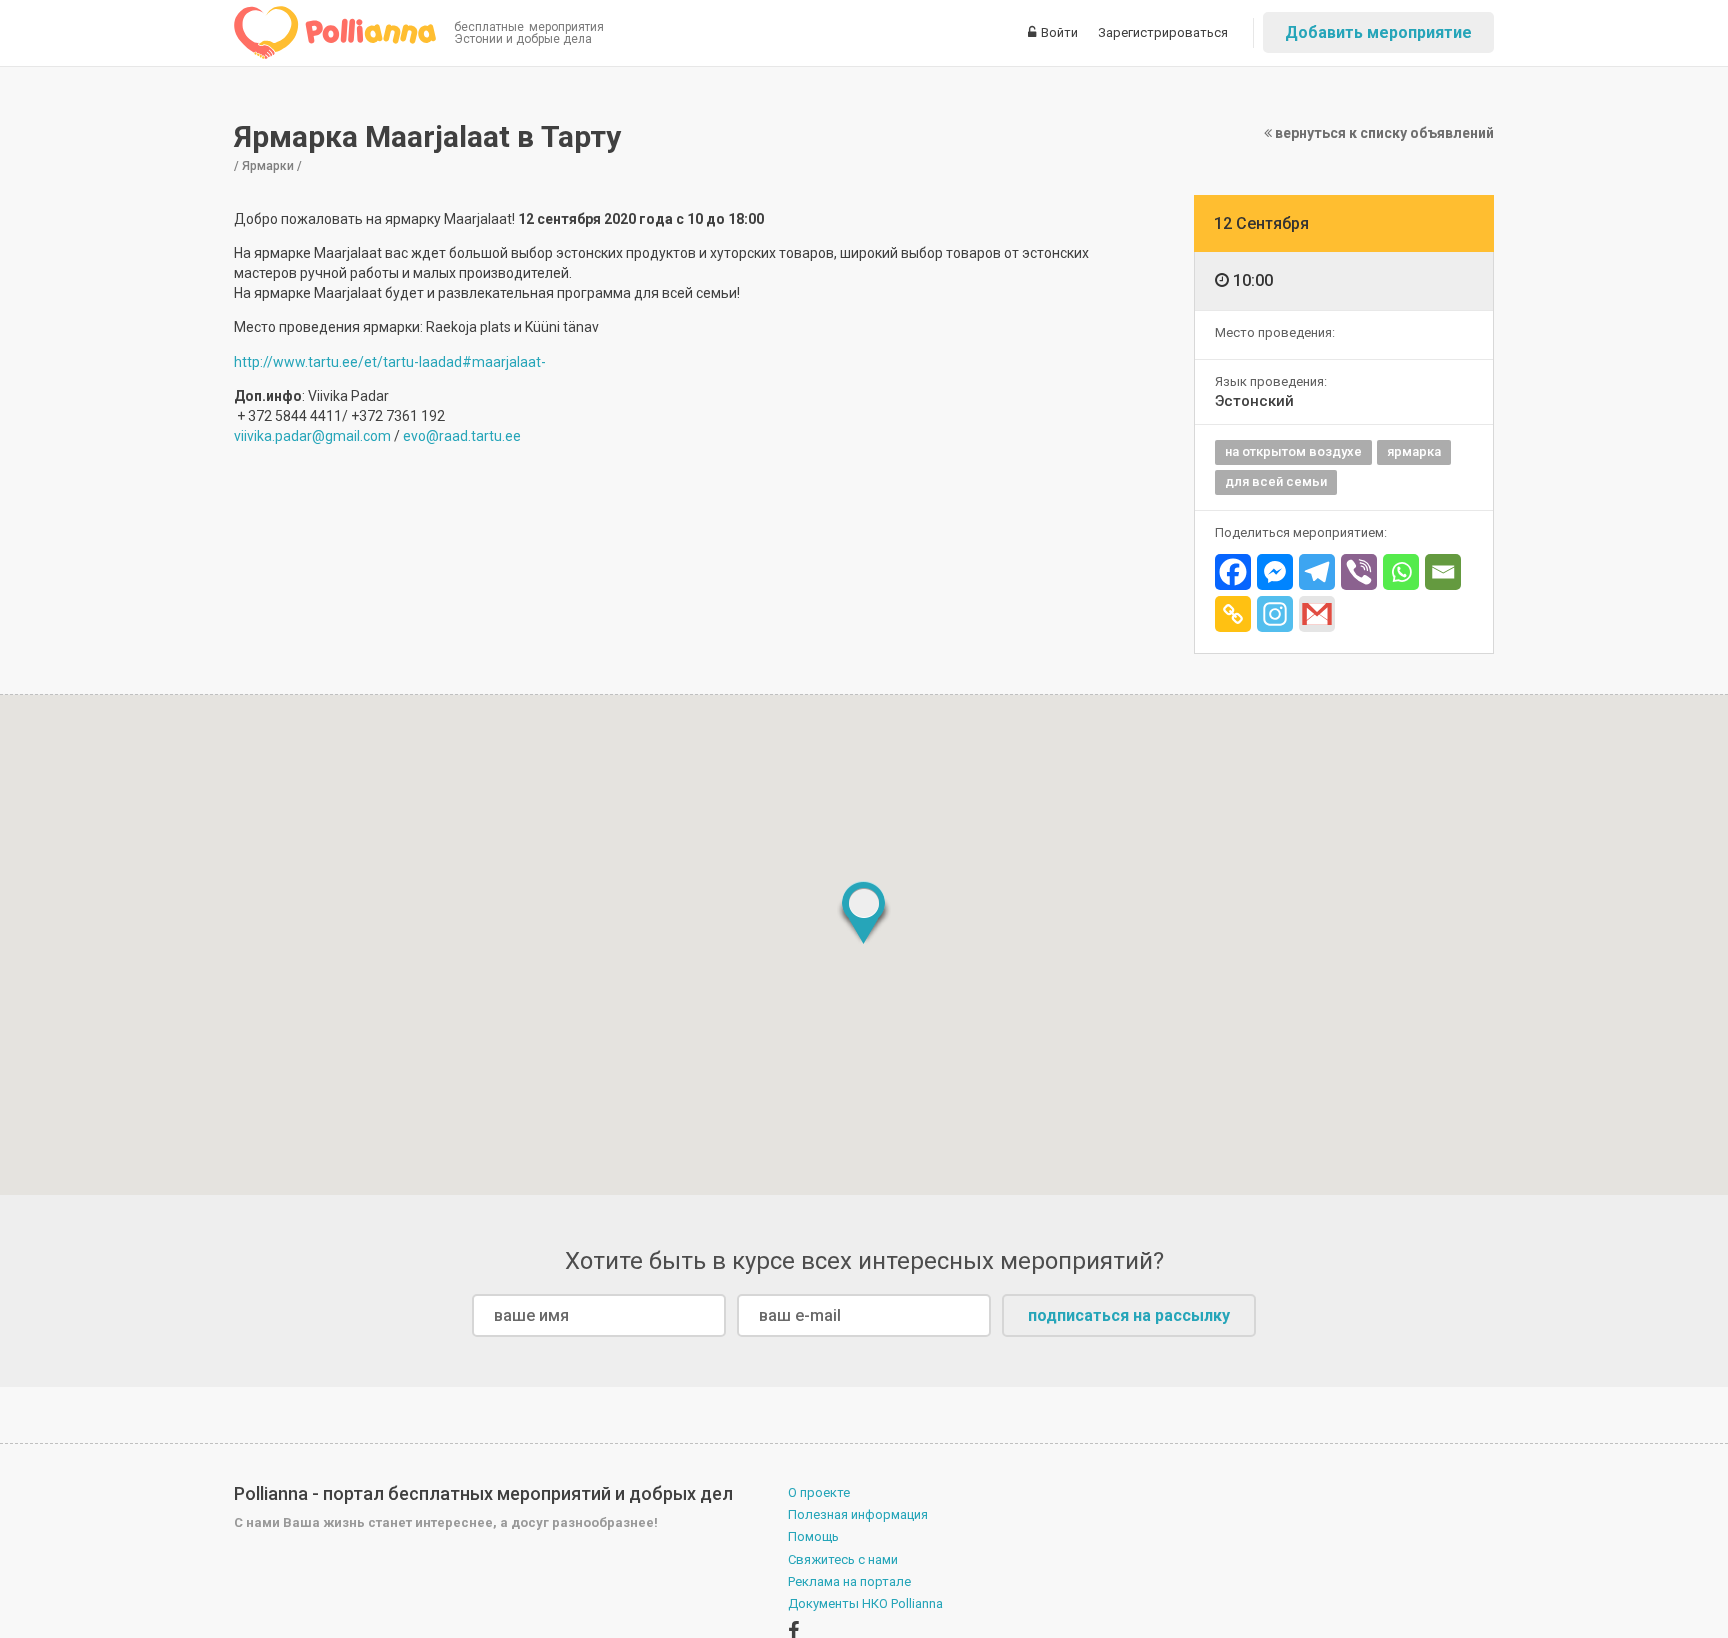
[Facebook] (1233, 572)
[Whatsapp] (1401, 572)
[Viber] (1359, 572)
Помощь (813, 1536)
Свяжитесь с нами (843, 1559)
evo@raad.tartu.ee (462, 436)
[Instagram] (1275, 614)
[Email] (1443, 572)
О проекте (819, 1492)
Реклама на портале (849, 1581)
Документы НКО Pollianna (865, 1603)
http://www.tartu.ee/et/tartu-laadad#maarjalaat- (390, 362)
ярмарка (1414, 451)
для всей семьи (1276, 481)
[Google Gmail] (1317, 614)
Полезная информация (858, 1514)
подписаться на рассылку (1129, 1315)
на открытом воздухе (1293, 451)
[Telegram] (1317, 572)
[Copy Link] (1233, 614)
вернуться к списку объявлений (1383, 133)
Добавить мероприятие (1378, 32)
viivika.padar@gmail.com (312, 436)
